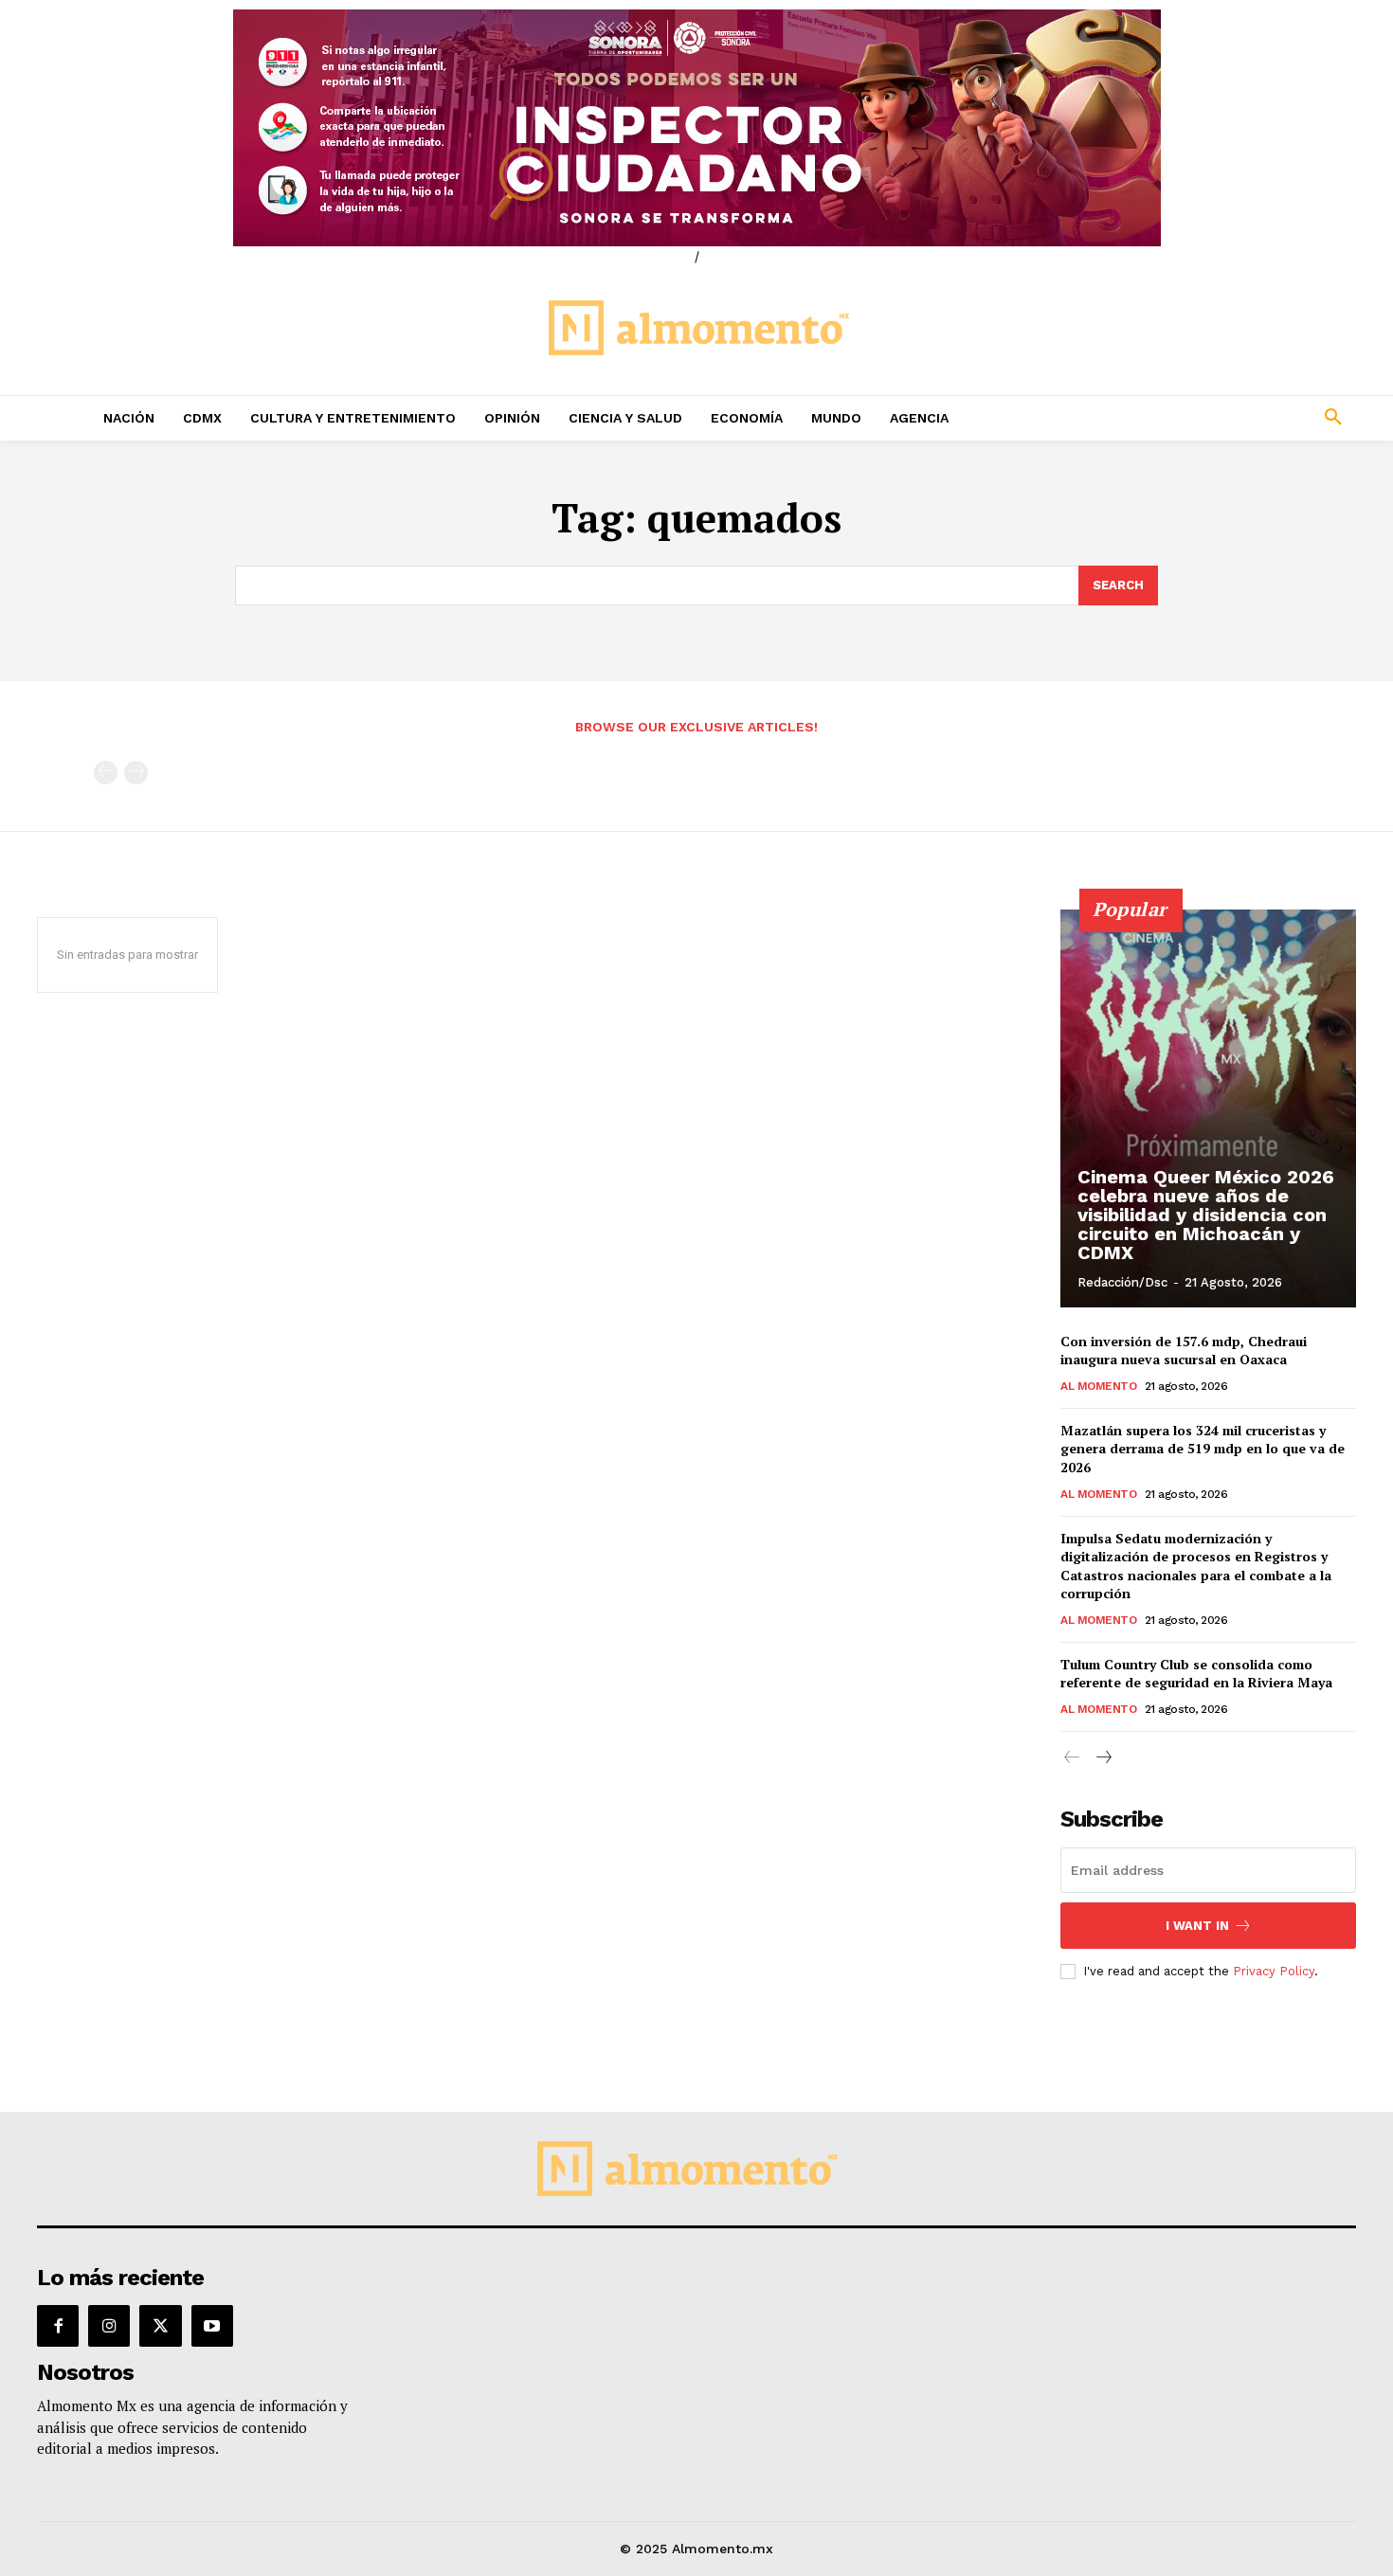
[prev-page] (106, 773)
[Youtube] (212, 2326)
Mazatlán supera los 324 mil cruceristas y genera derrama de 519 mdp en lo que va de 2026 (1203, 1449)
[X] (160, 2326)
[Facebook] (58, 2326)
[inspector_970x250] (696, 128)
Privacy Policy (1274, 1971)
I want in (1197, 1926)
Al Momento (1098, 1386)
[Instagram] (109, 2326)
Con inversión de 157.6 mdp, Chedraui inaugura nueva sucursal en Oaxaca (1184, 1351)
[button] (1208, 418)
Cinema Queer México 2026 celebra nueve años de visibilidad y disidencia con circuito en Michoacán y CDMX (1206, 1215)
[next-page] (1103, 1758)
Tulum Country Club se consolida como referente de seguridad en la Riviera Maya (1196, 1674)
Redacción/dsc (1122, 1282)
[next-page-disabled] (136, 773)
